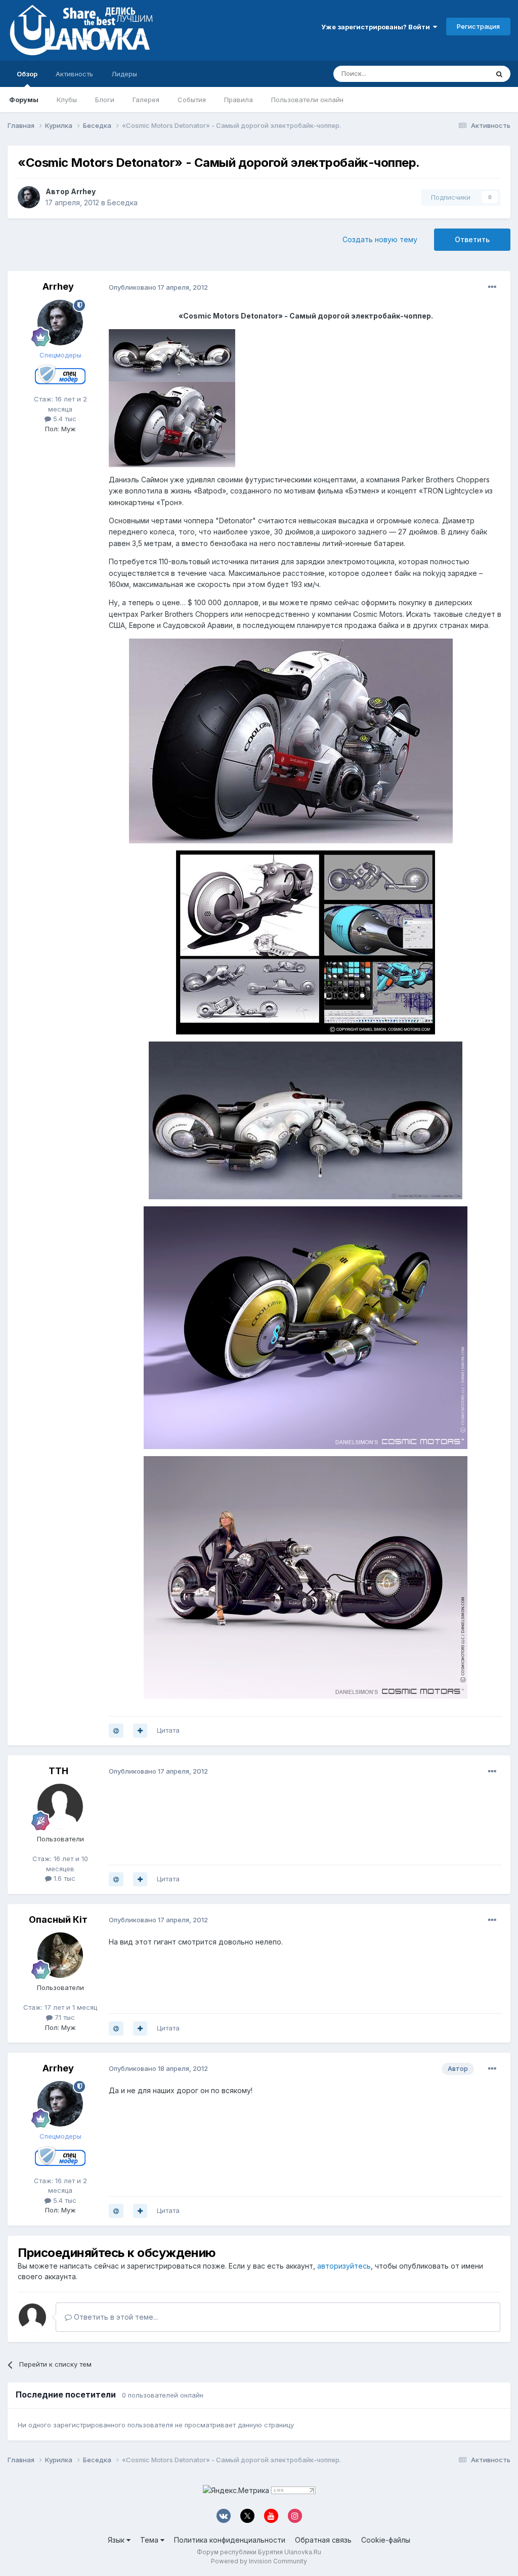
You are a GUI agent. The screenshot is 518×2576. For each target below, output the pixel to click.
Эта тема (461, 74)
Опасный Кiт (58, 1919)
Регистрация (478, 26)
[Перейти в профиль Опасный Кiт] (60, 1955)
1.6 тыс (63, 1878)
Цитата (168, 1730)
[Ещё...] (492, 287)
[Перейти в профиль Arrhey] (29, 197)
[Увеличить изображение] (172, 397)
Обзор (27, 74)
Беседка (122, 202)
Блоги (105, 100)
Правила (239, 100)
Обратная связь (323, 2540)
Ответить (472, 239)
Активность (74, 74)
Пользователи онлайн (307, 100)
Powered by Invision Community (259, 2561)
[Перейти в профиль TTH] (60, 1806)
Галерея (146, 100)
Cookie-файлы (386, 2540)
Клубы (67, 100)
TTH (58, 1771)
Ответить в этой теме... (115, 2317)
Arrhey (83, 191)
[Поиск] (499, 74)
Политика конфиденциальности (230, 2540)
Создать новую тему (380, 239)
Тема (150, 2540)
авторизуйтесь (344, 2266)
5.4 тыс (64, 419)
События (192, 100)
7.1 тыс (64, 2017)
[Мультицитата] (140, 1731)
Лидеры (124, 74)
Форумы (24, 100)
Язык (117, 2540)
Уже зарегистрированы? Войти (377, 27)
